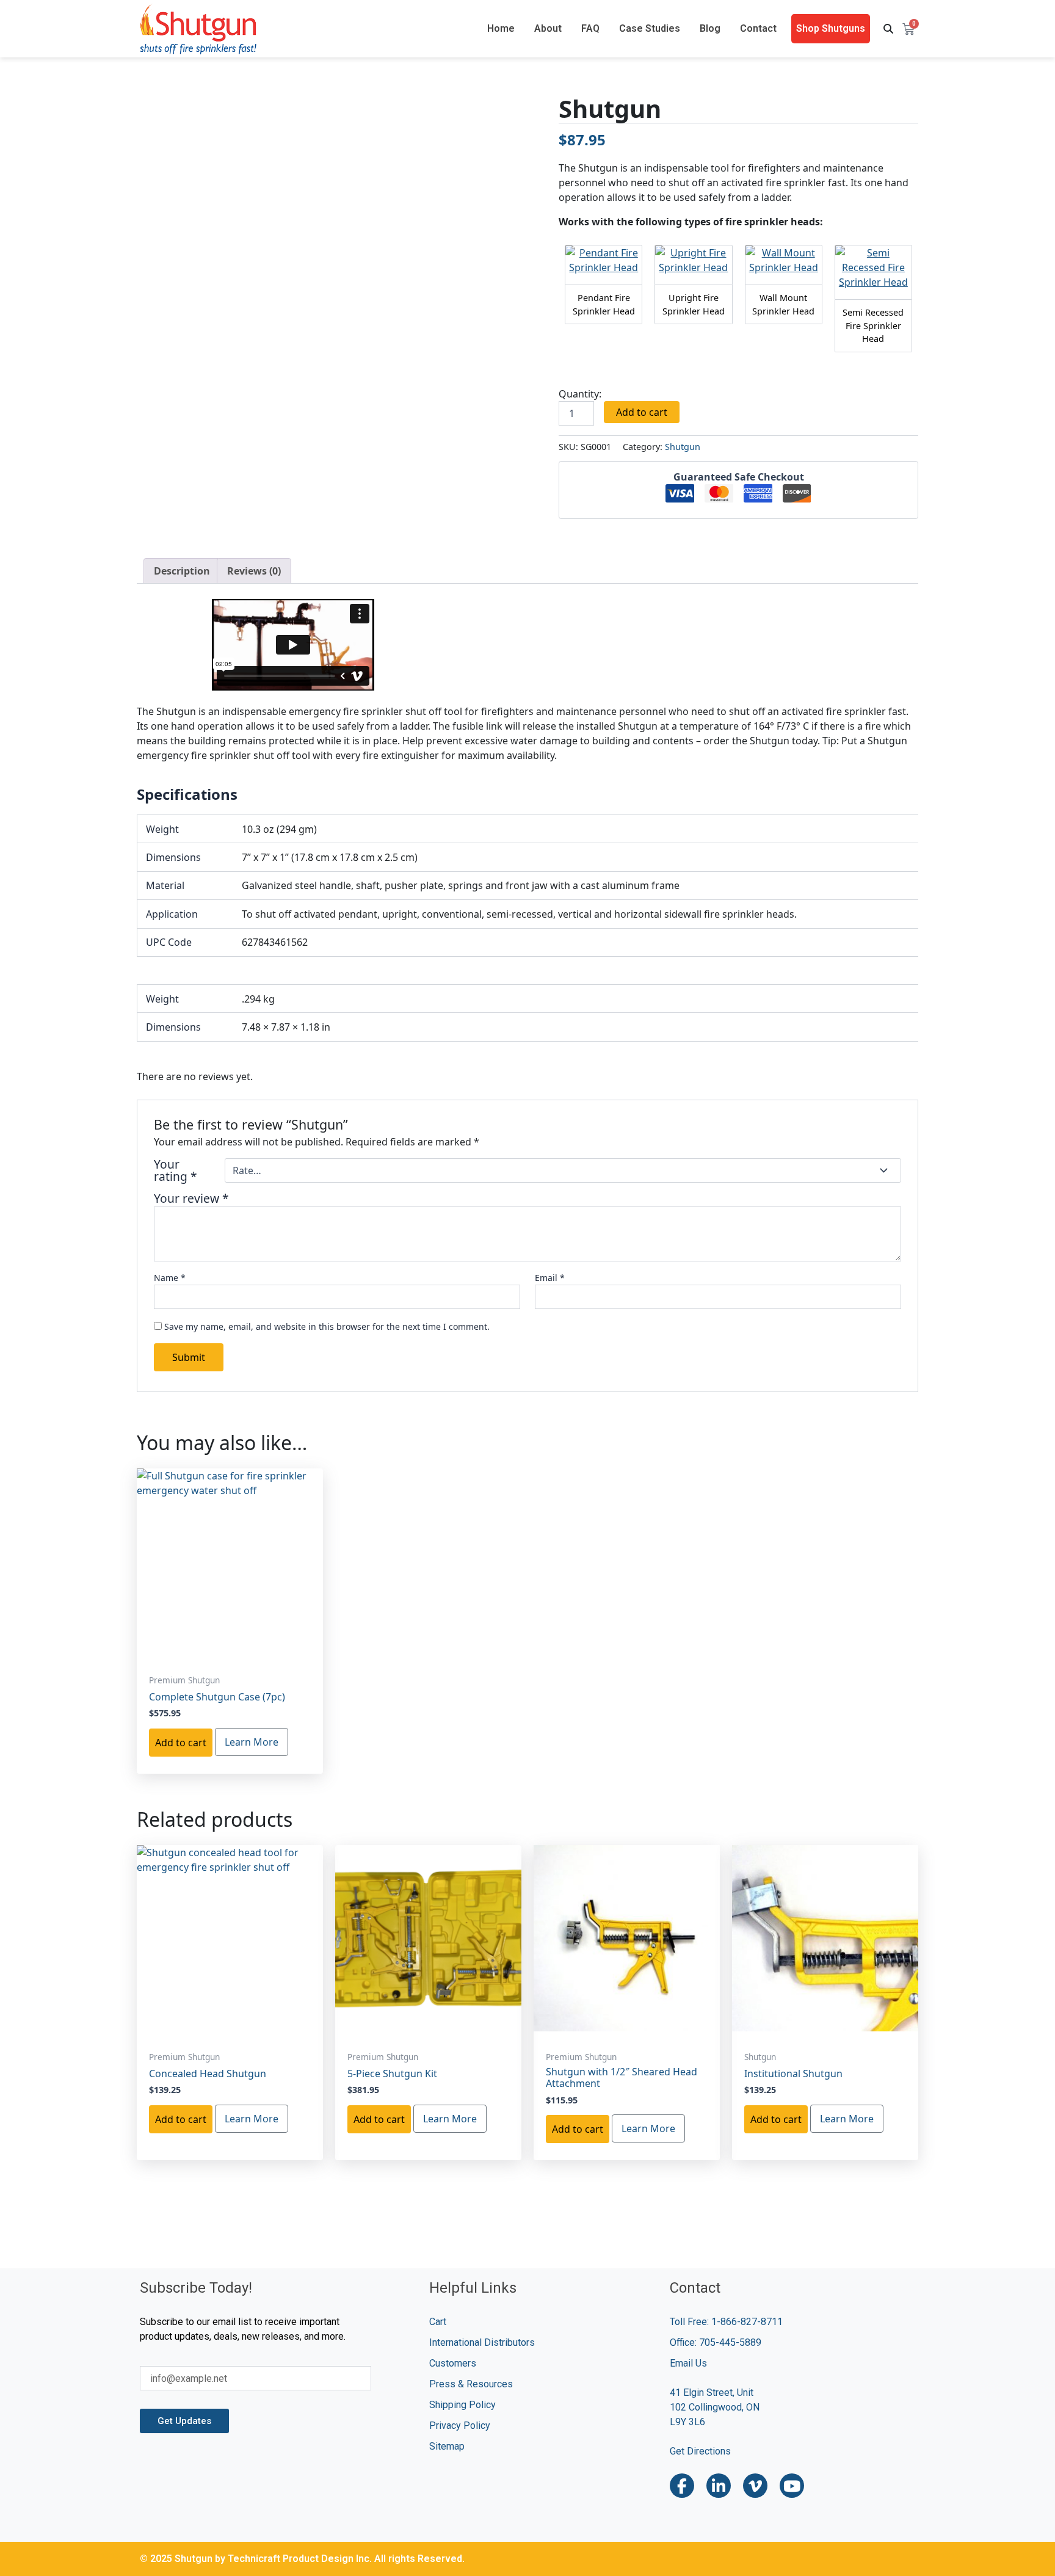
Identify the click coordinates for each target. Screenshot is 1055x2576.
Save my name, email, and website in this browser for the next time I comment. (327, 1326)
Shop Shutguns (831, 28)
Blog (710, 28)
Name (170, 1278)
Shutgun (683, 447)
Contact (758, 28)
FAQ (590, 28)
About (548, 28)
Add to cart (642, 412)
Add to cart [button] (181, 1743)
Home (501, 28)
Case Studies (650, 28)
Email (550, 1278)
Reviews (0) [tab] (254, 571)
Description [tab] (182, 571)
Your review (191, 1199)
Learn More (252, 1742)
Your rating (176, 1170)
